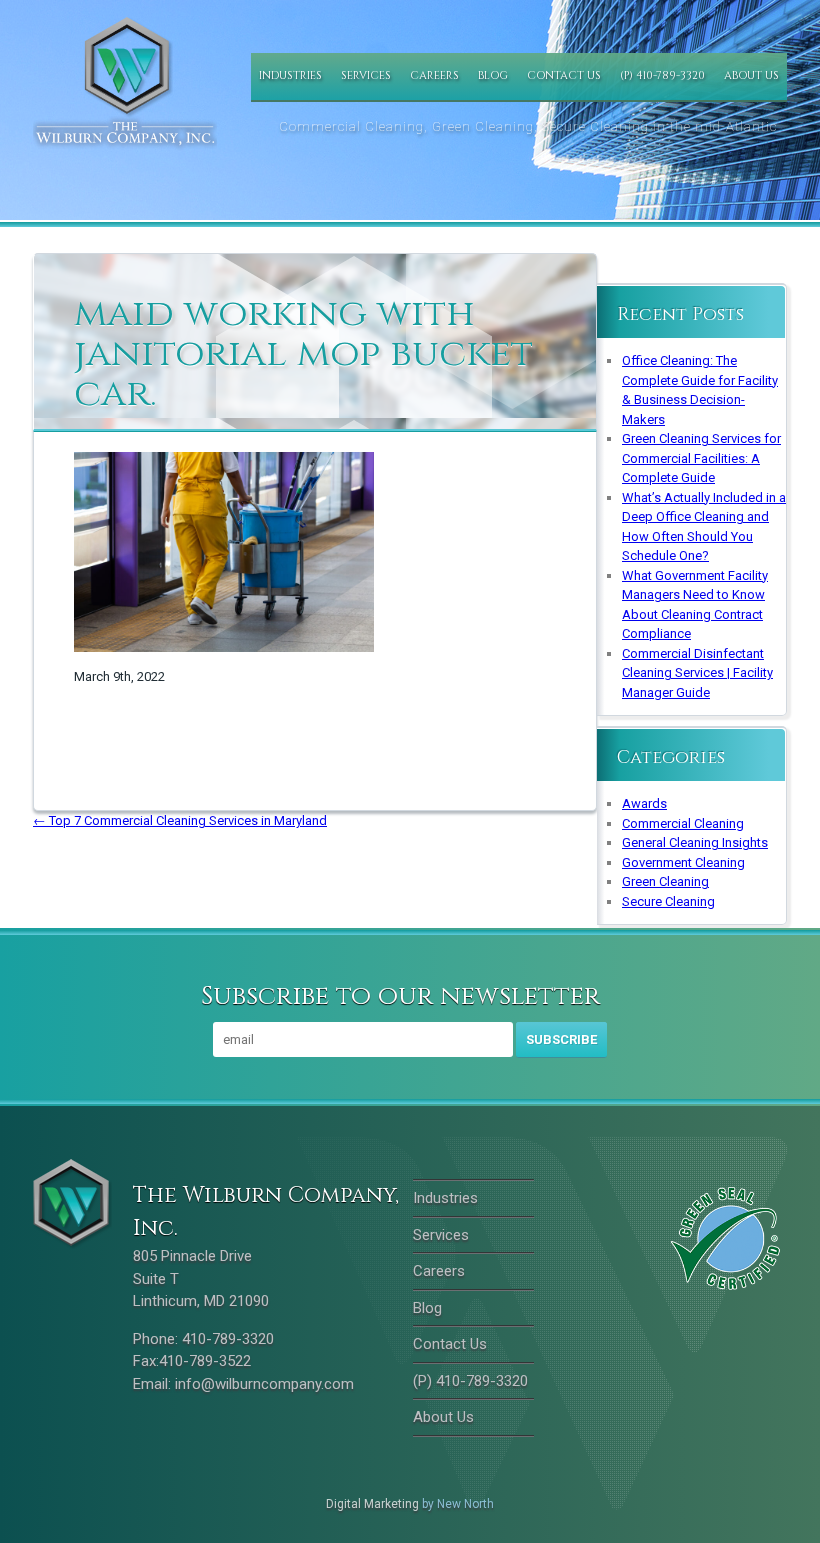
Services (366, 75)
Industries (290, 75)
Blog (493, 75)
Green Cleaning (665, 881)
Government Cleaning (683, 862)
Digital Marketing (372, 1504)
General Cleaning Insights (695, 842)
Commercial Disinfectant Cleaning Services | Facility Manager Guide (697, 673)
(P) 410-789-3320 (662, 75)
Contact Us (564, 75)
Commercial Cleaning (683, 823)
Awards (644, 803)
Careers (434, 75)
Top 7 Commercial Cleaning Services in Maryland (180, 820)
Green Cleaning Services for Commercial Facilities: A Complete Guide (701, 458)
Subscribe (561, 1039)
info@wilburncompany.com (264, 1384)
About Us (751, 75)
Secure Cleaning (668, 901)
